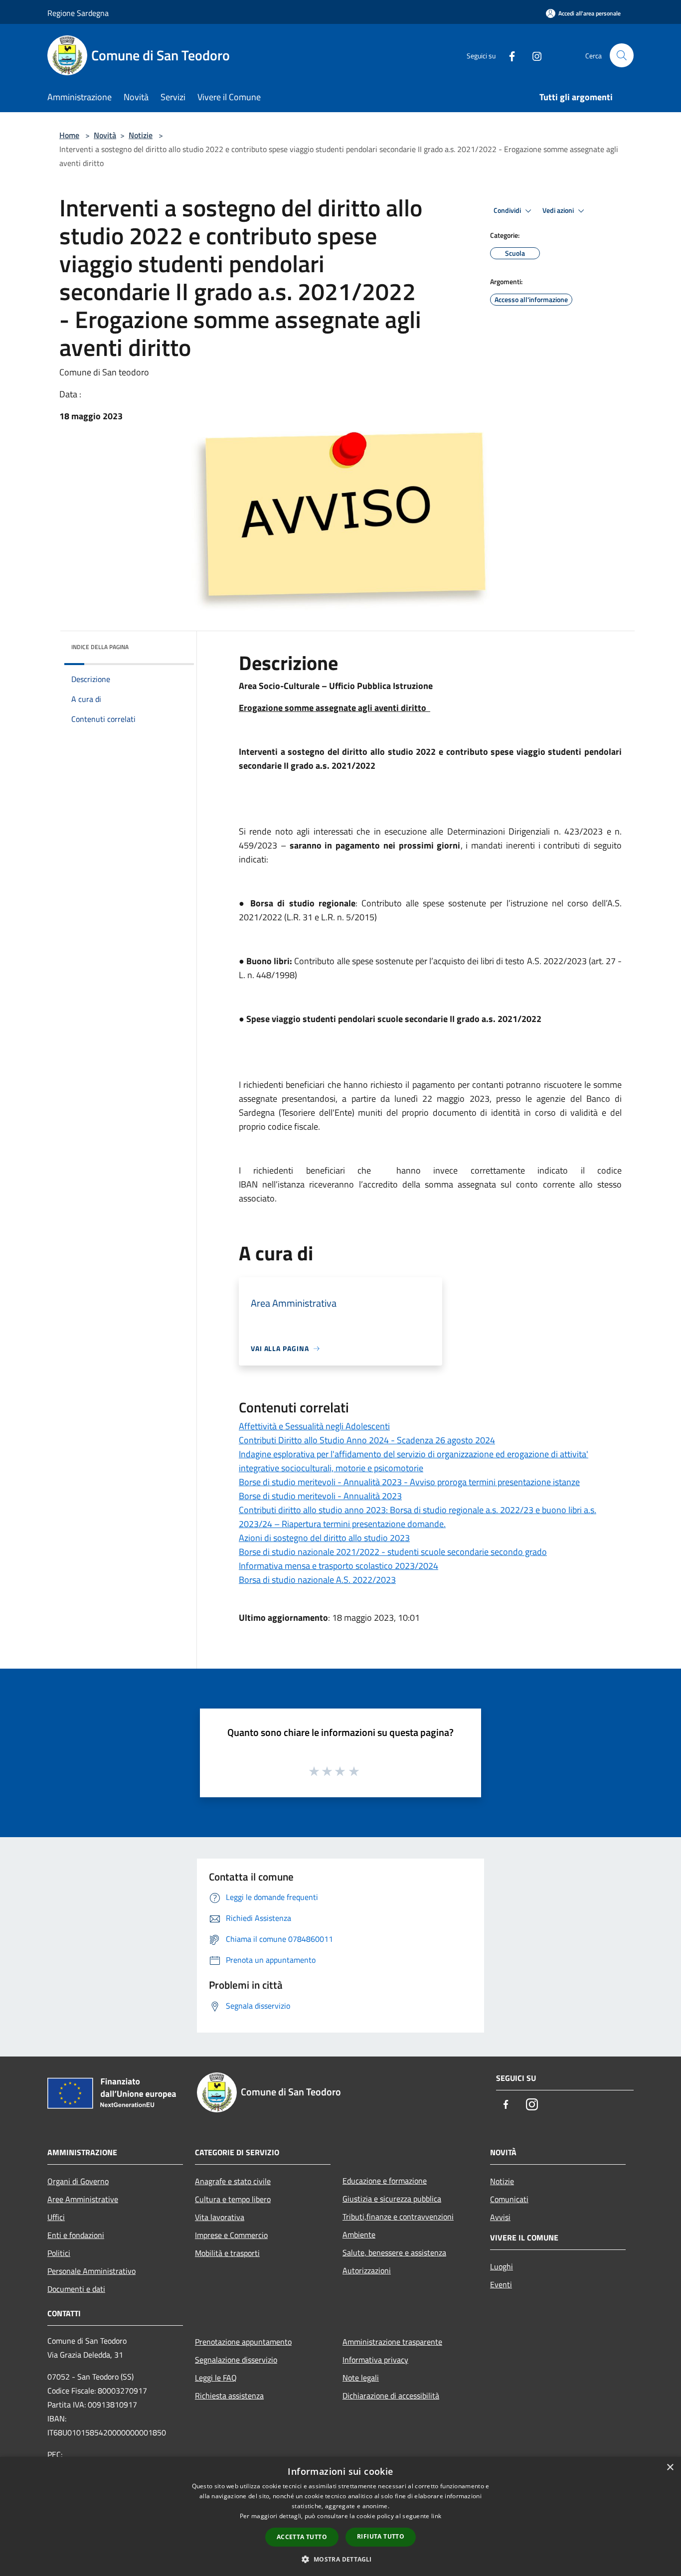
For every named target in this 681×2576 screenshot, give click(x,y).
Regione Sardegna (78, 13)
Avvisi (500, 2217)
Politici (59, 2253)
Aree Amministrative (83, 2199)
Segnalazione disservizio (236, 2360)
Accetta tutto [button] (302, 2537)
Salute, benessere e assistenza (394, 2252)
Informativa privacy (375, 2360)
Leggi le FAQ (216, 2378)
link (436, 2516)
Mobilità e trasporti (227, 2253)
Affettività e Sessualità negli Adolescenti (314, 1426)
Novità (105, 135)
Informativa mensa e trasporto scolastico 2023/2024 (339, 1566)
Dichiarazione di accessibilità (391, 2396)
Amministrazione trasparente (392, 2342)
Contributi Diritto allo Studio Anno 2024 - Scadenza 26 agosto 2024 (367, 1440)
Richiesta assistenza (229, 2396)
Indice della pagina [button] (100, 647)
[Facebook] (508, 55)
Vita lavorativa (220, 2217)
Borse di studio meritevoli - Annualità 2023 (320, 1496)
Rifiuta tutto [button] (381, 2536)
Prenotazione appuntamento (243, 2342)
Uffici (56, 2217)
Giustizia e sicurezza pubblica (392, 2199)
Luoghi (502, 2266)
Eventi (501, 2284)
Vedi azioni (559, 210)
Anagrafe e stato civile (233, 2181)
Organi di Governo (78, 2181)
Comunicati (509, 2199)
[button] (340, 2559)
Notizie (141, 135)
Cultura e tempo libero (233, 2199)
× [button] (670, 2468)
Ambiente (359, 2234)
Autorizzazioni (367, 2270)
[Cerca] (622, 55)
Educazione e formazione (385, 2181)
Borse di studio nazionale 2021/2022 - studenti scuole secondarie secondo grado (393, 1552)
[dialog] (340, 2516)
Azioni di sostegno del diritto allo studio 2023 (324, 1538)
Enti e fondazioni (76, 2235)
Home (69, 135)
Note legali (361, 2378)
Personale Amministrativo (91, 2271)
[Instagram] (533, 55)
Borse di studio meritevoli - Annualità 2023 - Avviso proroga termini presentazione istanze (409, 1482)
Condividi (508, 210)
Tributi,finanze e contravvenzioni (398, 2217)
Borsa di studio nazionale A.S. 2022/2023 (317, 1580)
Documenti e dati (76, 2289)
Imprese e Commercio (231, 2235)
